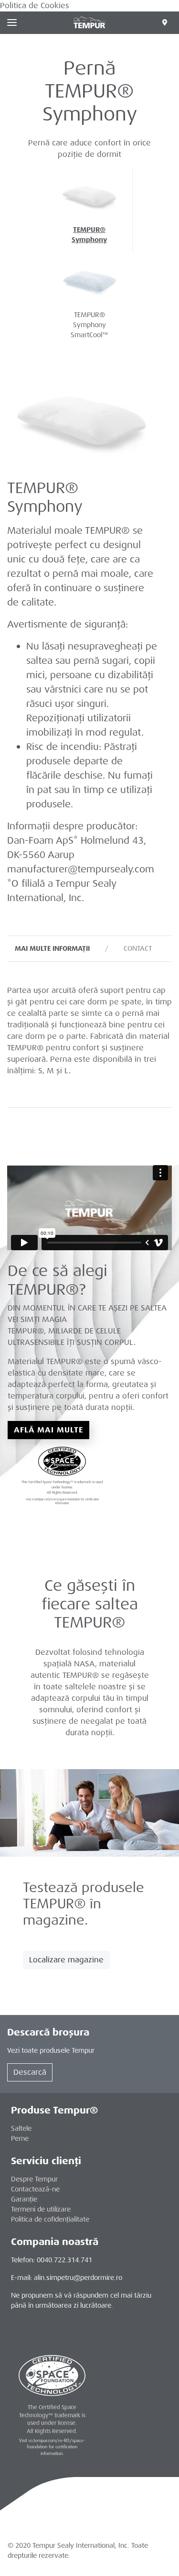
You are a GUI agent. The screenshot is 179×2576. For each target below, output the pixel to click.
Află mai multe (48, 1430)
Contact (138, 948)
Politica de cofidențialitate (50, 2219)
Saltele (21, 2128)
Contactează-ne (35, 2189)
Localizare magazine (66, 1960)
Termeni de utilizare (41, 2209)
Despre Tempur (34, 2179)
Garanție (24, 2199)
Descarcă (30, 2072)
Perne (20, 2138)
